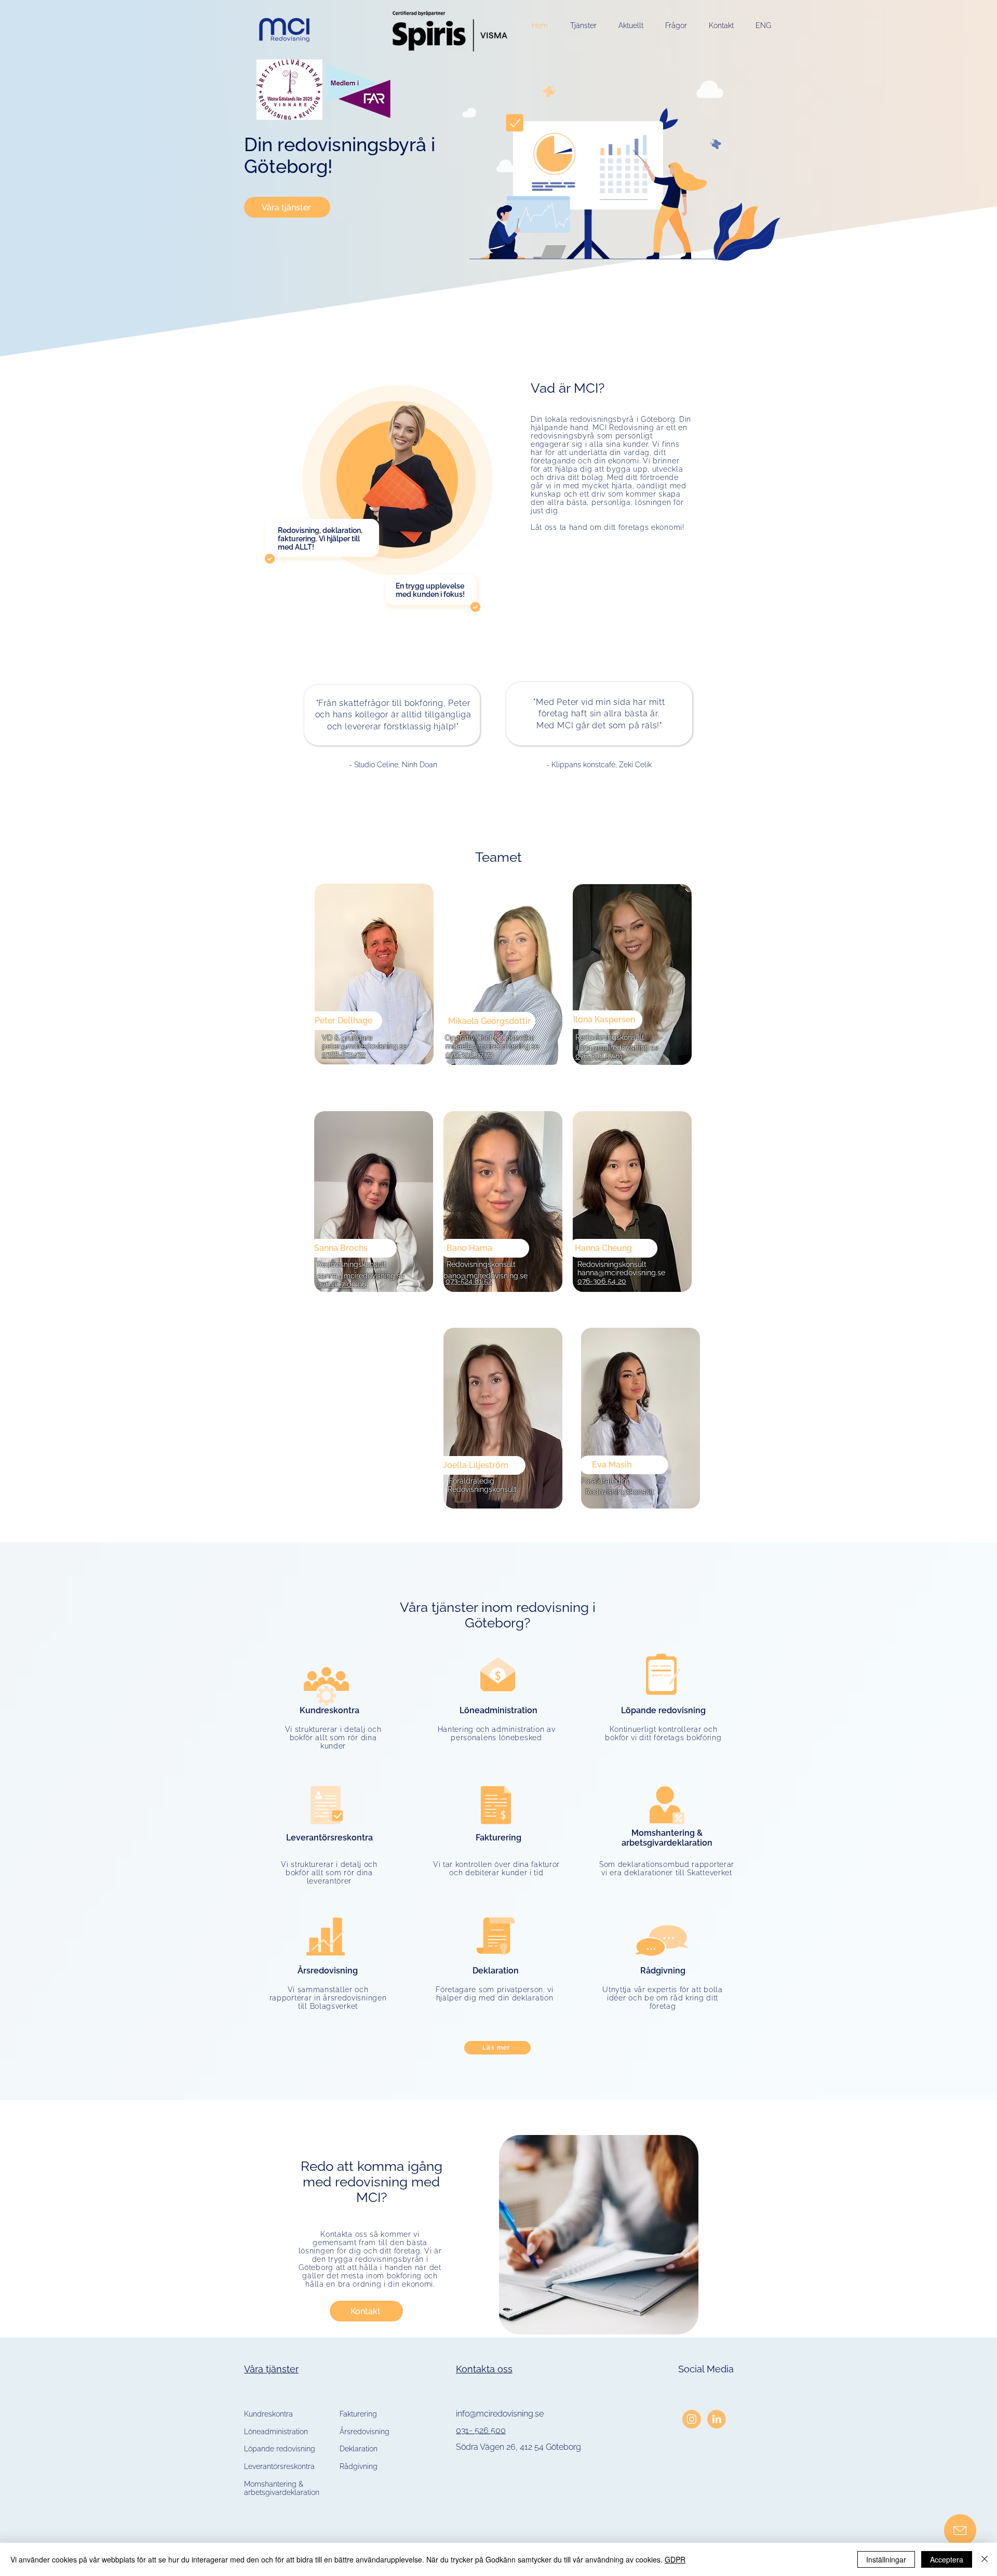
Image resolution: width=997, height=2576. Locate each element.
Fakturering (358, 2414)
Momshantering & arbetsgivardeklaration (282, 2488)
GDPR (675, 2559)
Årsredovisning (365, 2432)
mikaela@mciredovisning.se (492, 1046)
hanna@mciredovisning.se (621, 1273)
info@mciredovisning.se (500, 2414)
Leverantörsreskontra (279, 2466)
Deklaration (359, 2449)
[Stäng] (985, 2559)
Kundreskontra (268, 2414)
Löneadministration (276, 2432)
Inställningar (886, 2559)
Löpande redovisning (280, 2449)
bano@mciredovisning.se (486, 1276)
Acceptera (947, 2559)
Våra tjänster (271, 2369)
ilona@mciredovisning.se (617, 1048)
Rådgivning (359, 2466)
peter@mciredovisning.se (365, 1046)
